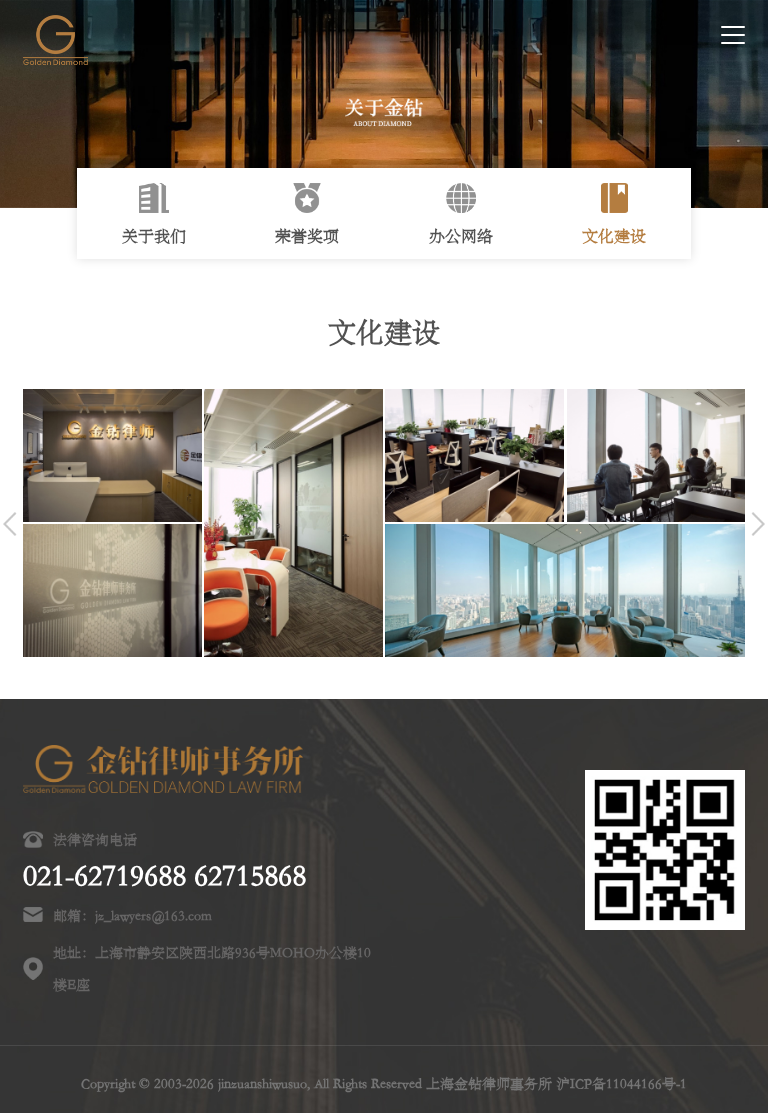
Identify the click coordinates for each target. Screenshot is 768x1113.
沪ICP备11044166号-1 (621, 1083)
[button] (10, 524)
